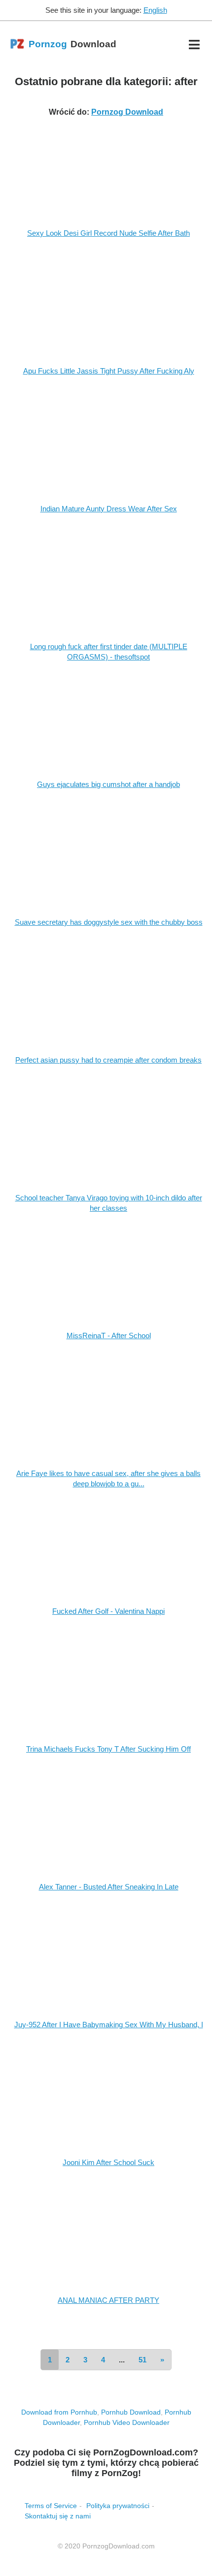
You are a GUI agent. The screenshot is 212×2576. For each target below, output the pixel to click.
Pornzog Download (127, 112)
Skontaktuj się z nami (58, 2516)
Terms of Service (51, 2506)
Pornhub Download (131, 2412)
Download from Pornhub (59, 2412)
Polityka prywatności (118, 2506)
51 (142, 2360)
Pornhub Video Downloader (127, 2422)
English (155, 10)
